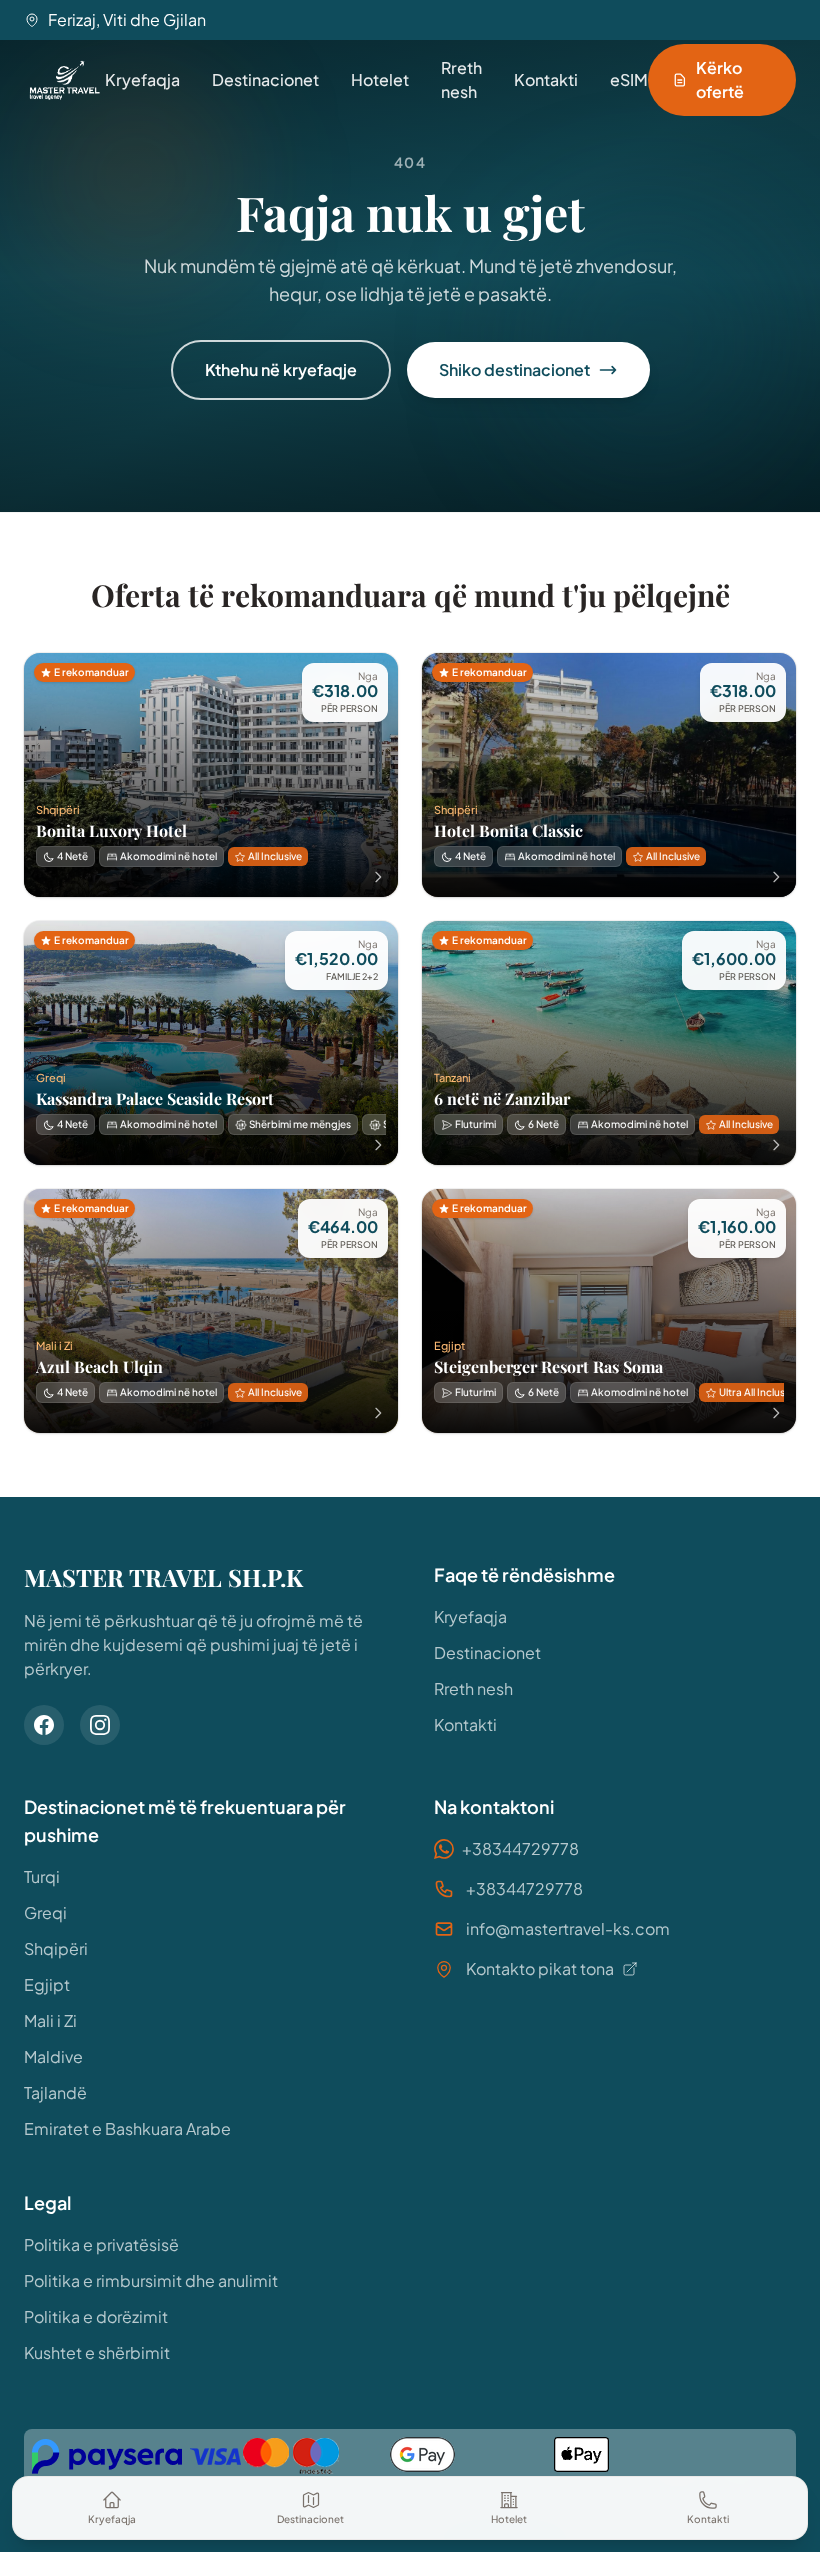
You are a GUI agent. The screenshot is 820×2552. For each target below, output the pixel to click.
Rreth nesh (461, 79)
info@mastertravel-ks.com (568, 1928)
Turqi (42, 1876)
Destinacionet (265, 79)
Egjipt (47, 1984)
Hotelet (380, 79)
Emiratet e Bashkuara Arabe (127, 2128)
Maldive (53, 2056)
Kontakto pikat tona (540, 1968)
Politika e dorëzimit (96, 2316)
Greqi (45, 1912)
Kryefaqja (142, 79)
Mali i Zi (50, 2020)
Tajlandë (55, 2092)
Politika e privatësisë (101, 2244)
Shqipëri (56, 1948)
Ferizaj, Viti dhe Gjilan (127, 19)
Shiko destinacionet (514, 369)
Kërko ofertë (720, 79)
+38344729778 (520, 1848)
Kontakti (546, 79)
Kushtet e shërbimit (97, 2352)
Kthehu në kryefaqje (281, 369)
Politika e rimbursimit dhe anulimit (151, 2280)
